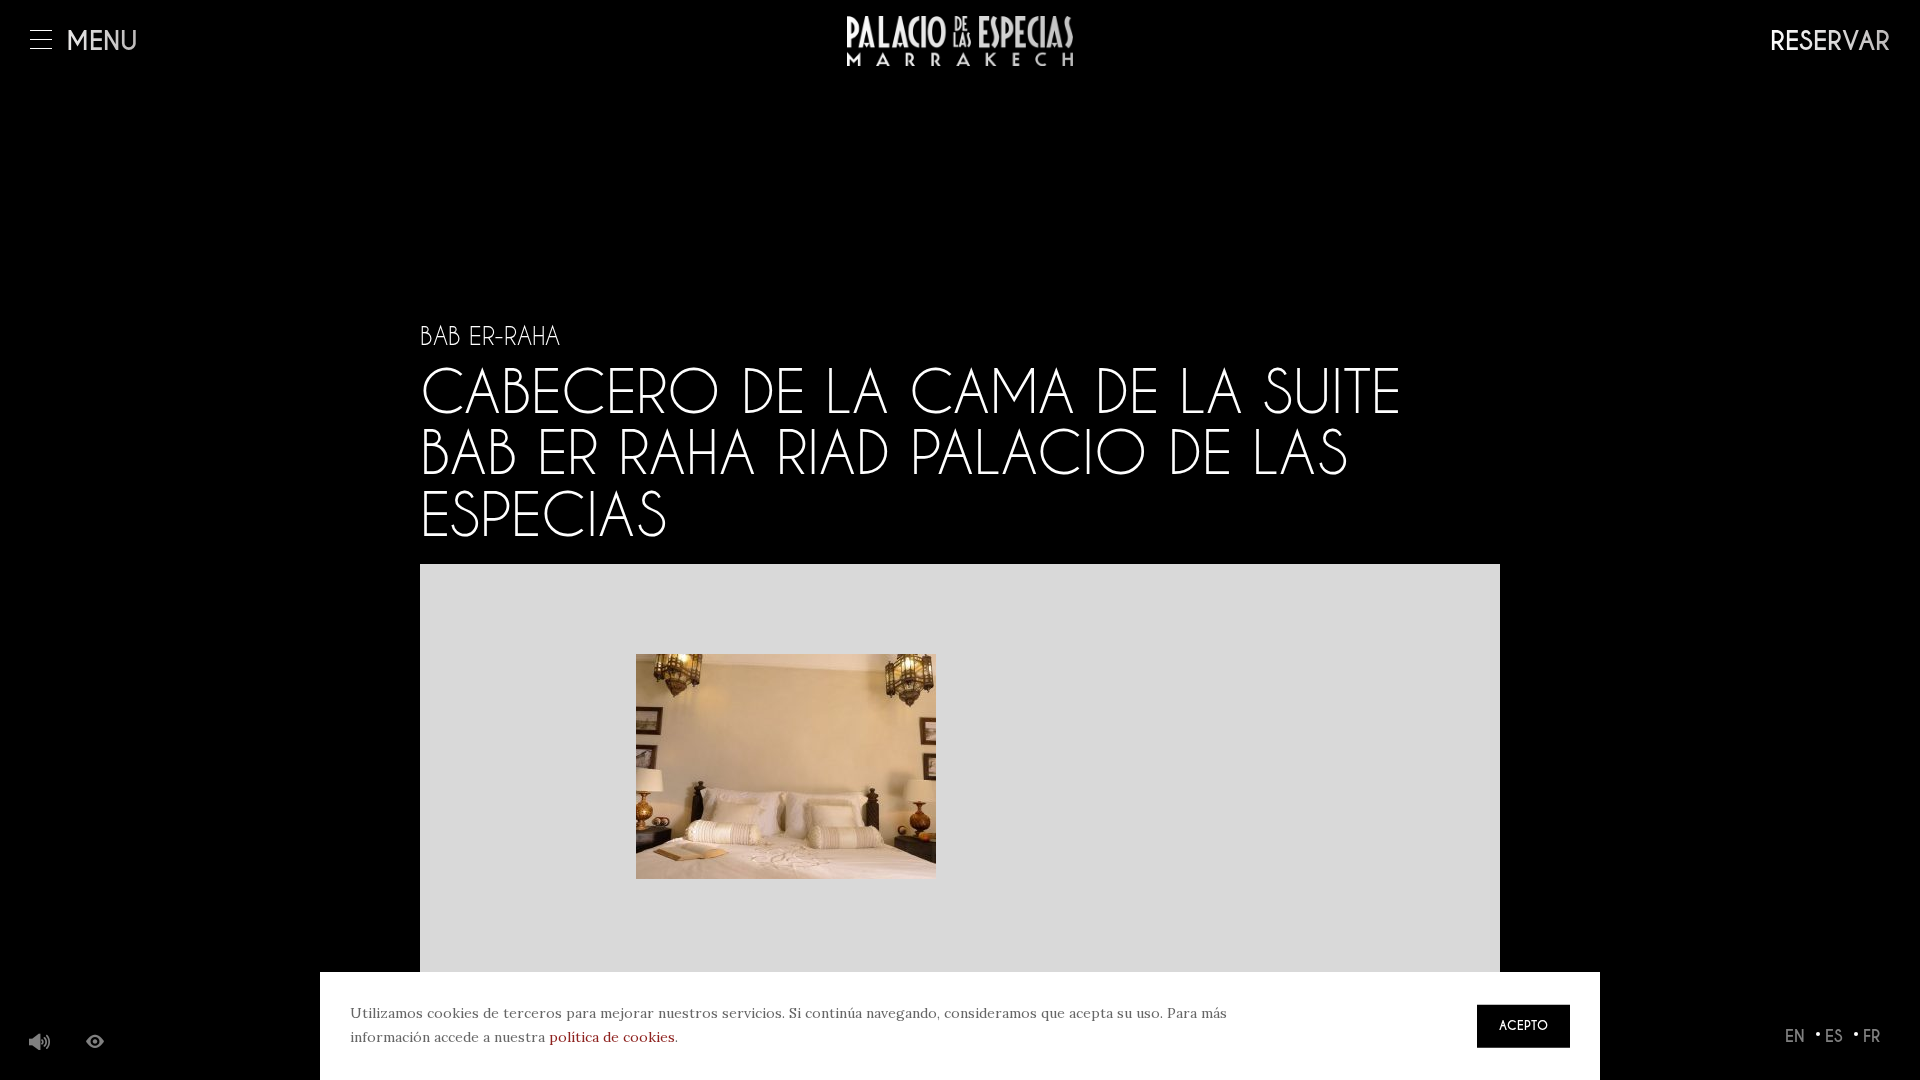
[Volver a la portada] (960, 41)
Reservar (1830, 41)
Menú (102, 41)
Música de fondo (40, 1043)
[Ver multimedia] (95, 1043)
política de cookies (612, 1037)
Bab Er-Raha (490, 336)
